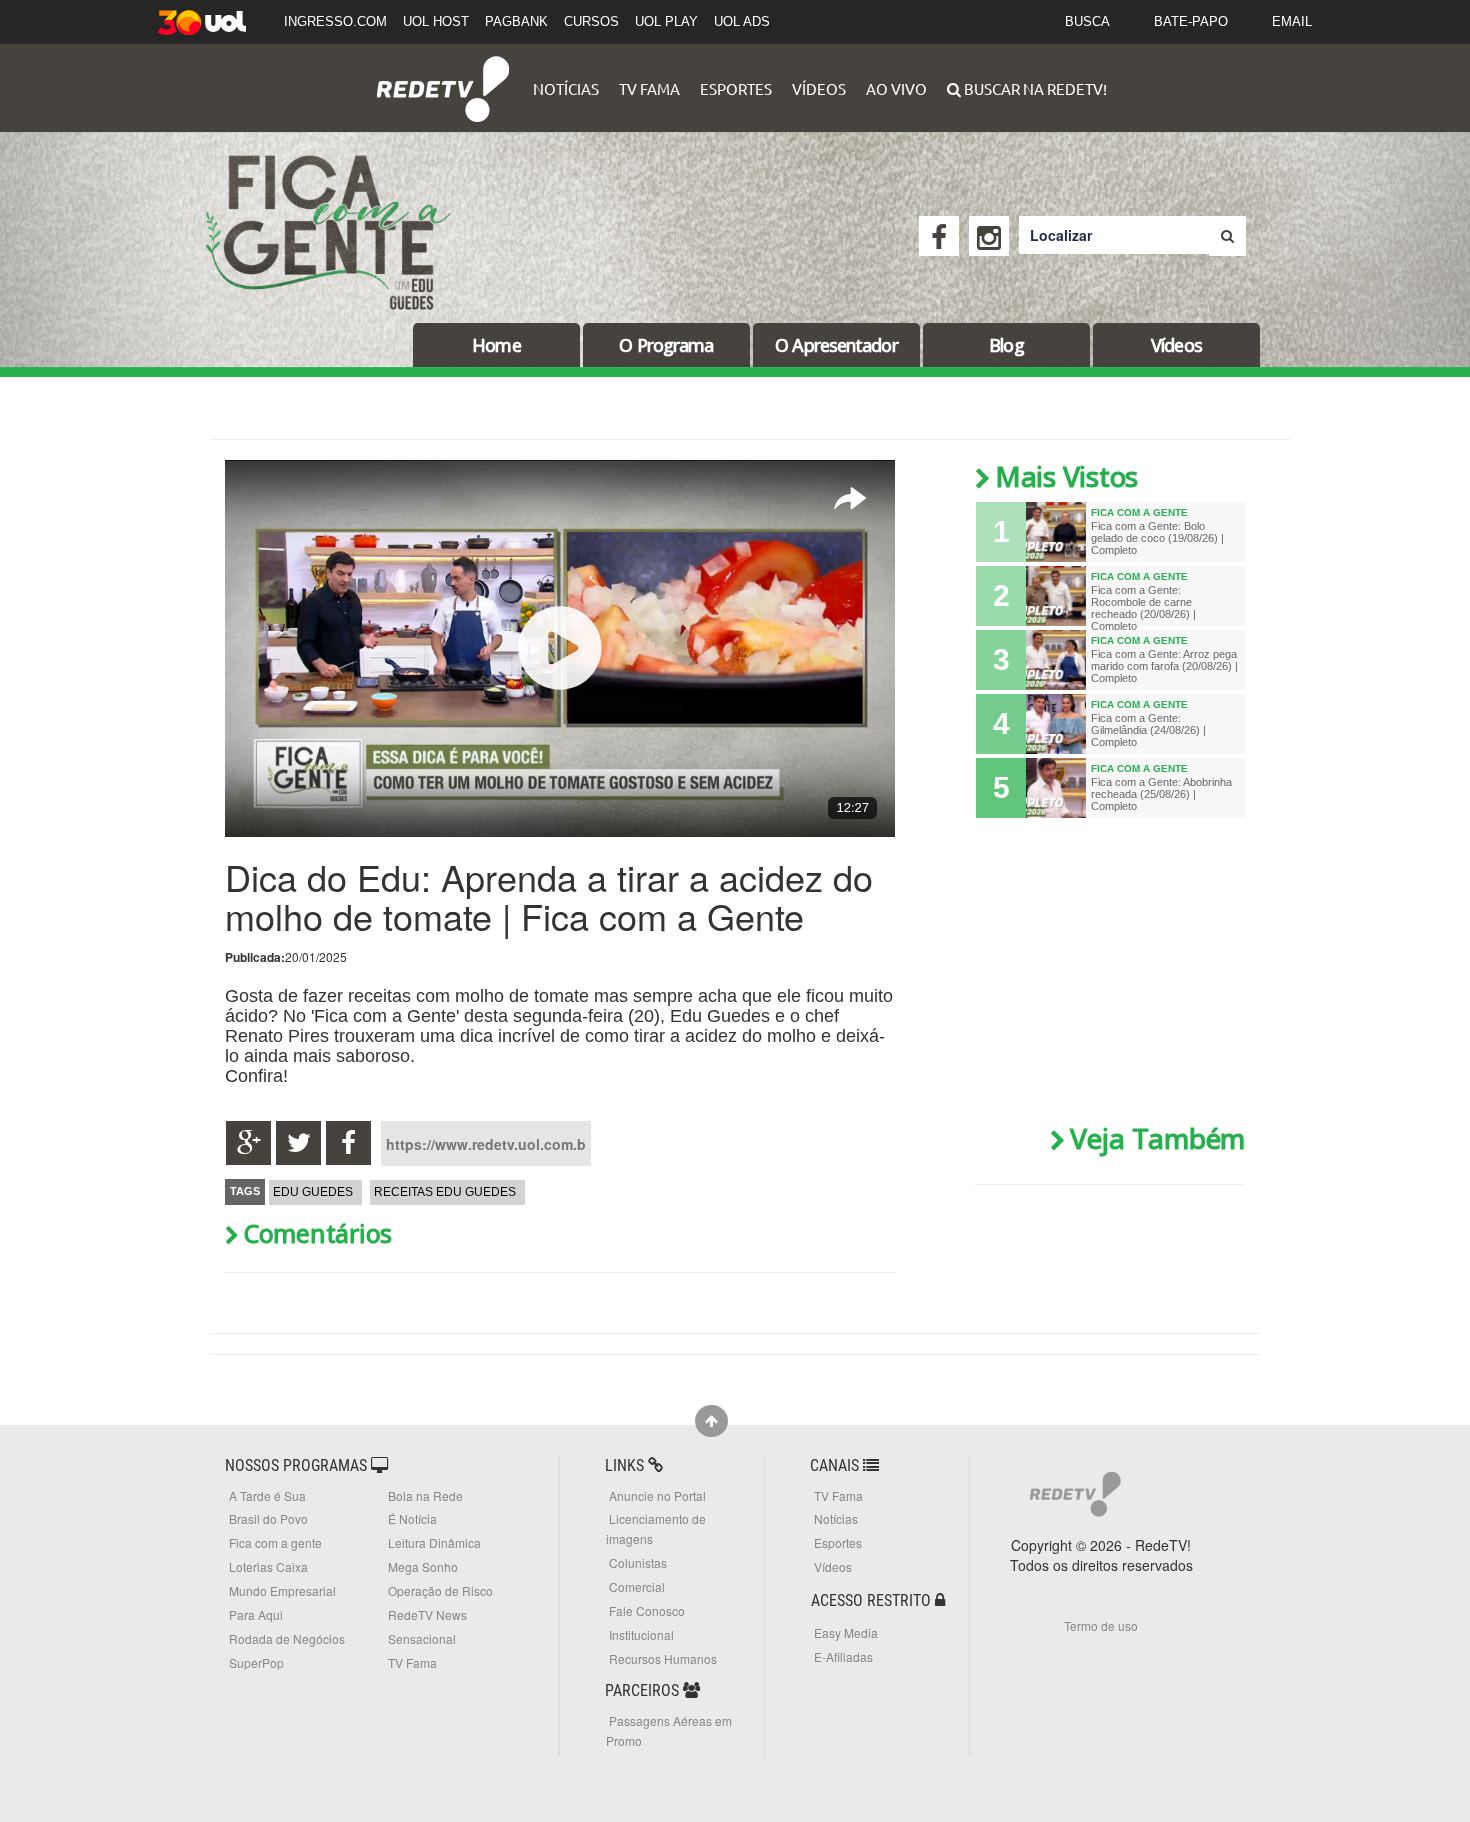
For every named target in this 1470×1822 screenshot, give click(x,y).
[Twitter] (298, 1143)
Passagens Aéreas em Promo (669, 1730)
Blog (1006, 345)
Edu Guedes (313, 1192)
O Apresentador (836, 345)
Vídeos (819, 88)
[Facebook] (939, 236)
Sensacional (422, 1638)
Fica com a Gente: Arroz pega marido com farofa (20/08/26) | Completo (1164, 666)
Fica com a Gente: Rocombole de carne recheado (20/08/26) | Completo (1143, 608)
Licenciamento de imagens (656, 1528)
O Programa (666, 345)
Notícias (566, 88)
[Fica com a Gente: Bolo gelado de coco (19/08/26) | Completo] (1056, 532)
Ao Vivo (896, 88)
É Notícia (412, 1518)
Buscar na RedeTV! (1034, 88)
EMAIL (1292, 21)
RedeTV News (427, 1614)
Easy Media (846, 1632)
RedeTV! (443, 75)
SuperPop (256, 1662)
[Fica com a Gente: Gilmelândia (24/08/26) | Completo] (1056, 724)
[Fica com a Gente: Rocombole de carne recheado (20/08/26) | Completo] (1056, 596)
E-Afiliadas (843, 1656)
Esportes (736, 88)
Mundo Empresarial (282, 1590)
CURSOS (591, 21)
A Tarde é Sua (267, 1495)
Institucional (641, 1634)
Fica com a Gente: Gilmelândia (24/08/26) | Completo (1148, 730)
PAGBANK (516, 21)
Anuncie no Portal (657, 1495)
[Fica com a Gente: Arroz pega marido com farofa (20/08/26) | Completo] (1056, 660)
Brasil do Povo (268, 1518)
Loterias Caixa (268, 1566)
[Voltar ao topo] (711, 1421)
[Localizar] (1227, 236)
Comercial (637, 1586)
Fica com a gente (275, 1542)
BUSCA (1087, 21)
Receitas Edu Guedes (445, 1192)
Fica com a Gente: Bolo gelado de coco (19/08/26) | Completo (1157, 538)
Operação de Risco (440, 1590)
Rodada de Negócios (287, 1638)
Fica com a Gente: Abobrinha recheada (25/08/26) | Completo (1161, 794)
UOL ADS (742, 21)
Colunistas (638, 1562)
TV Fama (649, 88)
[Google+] (248, 1143)
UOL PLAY (666, 21)
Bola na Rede (425, 1495)
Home (496, 345)
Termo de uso (1101, 1625)
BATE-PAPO (1191, 21)
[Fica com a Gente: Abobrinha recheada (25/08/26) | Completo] (1056, 788)
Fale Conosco (647, 1610)
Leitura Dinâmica (434, 1542)
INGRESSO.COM (335, 21)
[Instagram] (989, 236)
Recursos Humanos (663, 1658)
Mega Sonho (423, 1566)
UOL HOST (436, 21)
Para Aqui (256, 1614)
